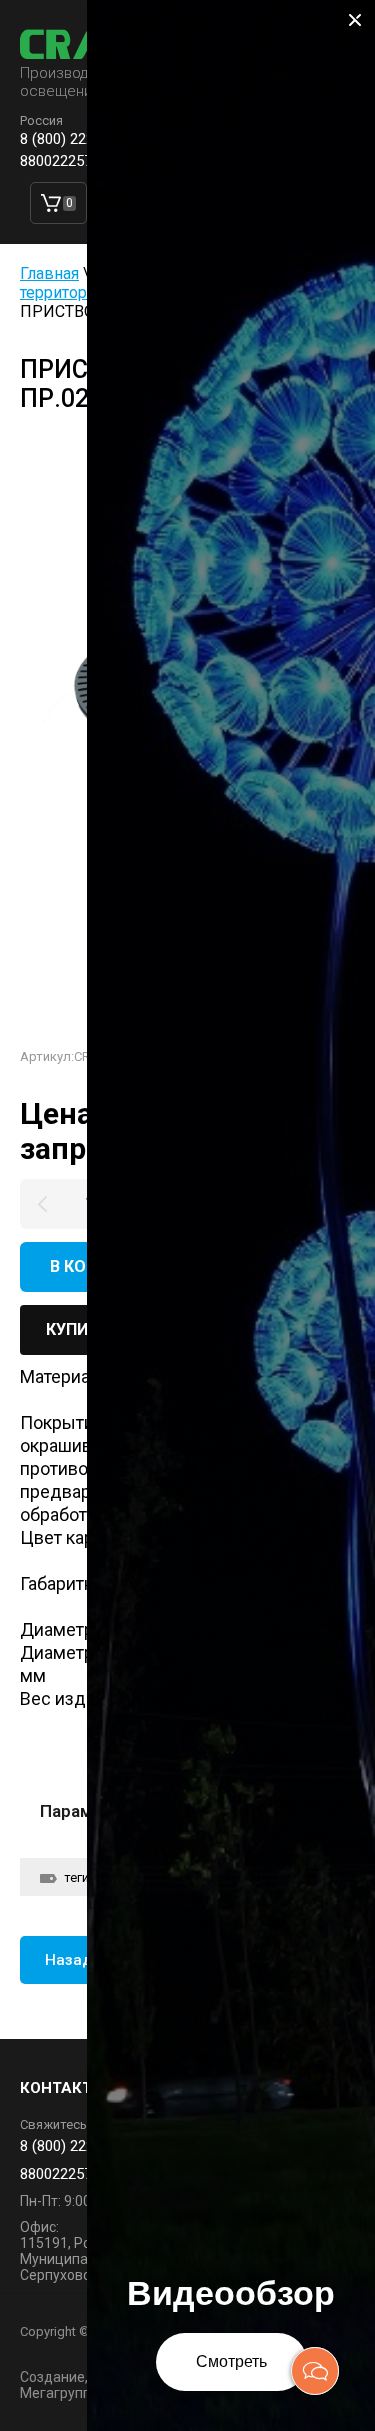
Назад (68, 1960)
